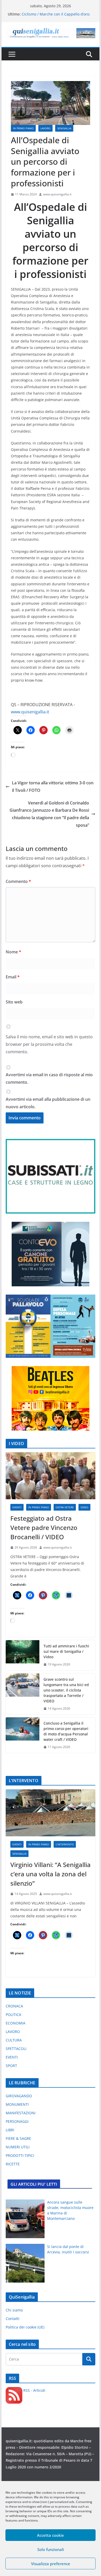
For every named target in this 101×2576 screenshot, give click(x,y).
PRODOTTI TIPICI (20, 2155)
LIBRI (10, 2130)
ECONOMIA (16, 2023)
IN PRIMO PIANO (23, 128)
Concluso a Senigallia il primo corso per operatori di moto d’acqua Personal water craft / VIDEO (66, 1731)
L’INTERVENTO (65, 1844)
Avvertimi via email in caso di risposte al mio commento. (49, 1078)
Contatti (13, 2319)
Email (13, 977)
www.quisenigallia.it (57, 194)
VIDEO (84, 1507)
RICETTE (13, 2164)
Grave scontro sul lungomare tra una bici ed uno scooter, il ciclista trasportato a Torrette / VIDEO (66, 1690)
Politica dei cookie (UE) (25, 2327)
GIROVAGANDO (19, 2096)
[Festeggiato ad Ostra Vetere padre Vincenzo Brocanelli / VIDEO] (51, 1476)
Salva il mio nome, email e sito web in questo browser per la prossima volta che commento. (49, 1044)
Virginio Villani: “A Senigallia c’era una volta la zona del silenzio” (51, 1874)
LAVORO (45, 128)
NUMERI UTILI (18, 2147)
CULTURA (14, 2040)
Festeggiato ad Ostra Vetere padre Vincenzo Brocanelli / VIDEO (44, 1528)
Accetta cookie (51, 2535)
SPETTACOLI (16, 2049)
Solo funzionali (51, 2549)
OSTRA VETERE (65, 1507)
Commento (18, 881)
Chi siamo (14, 2310)
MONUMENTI (17, 2104)
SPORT (11, 2066)
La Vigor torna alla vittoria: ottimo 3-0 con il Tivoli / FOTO (53, 787)
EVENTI (17, 1507)
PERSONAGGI (17, 2121)
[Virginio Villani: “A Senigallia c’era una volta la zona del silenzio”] (51, 1813)
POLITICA (13, 2015)
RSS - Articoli (34, 2390)
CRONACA (14, 2006)
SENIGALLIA (64, 128)
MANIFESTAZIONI (21, 2113)
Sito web (14, 1002)
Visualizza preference (51, 2564)
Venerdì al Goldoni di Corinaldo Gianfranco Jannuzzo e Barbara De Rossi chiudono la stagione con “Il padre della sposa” (49, 814)
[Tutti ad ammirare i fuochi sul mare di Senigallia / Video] (23, 1655)
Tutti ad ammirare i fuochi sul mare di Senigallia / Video (66, 1651)
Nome (13, 952)
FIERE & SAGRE (18, 2138)
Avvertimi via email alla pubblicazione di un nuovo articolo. (48, 1103)
